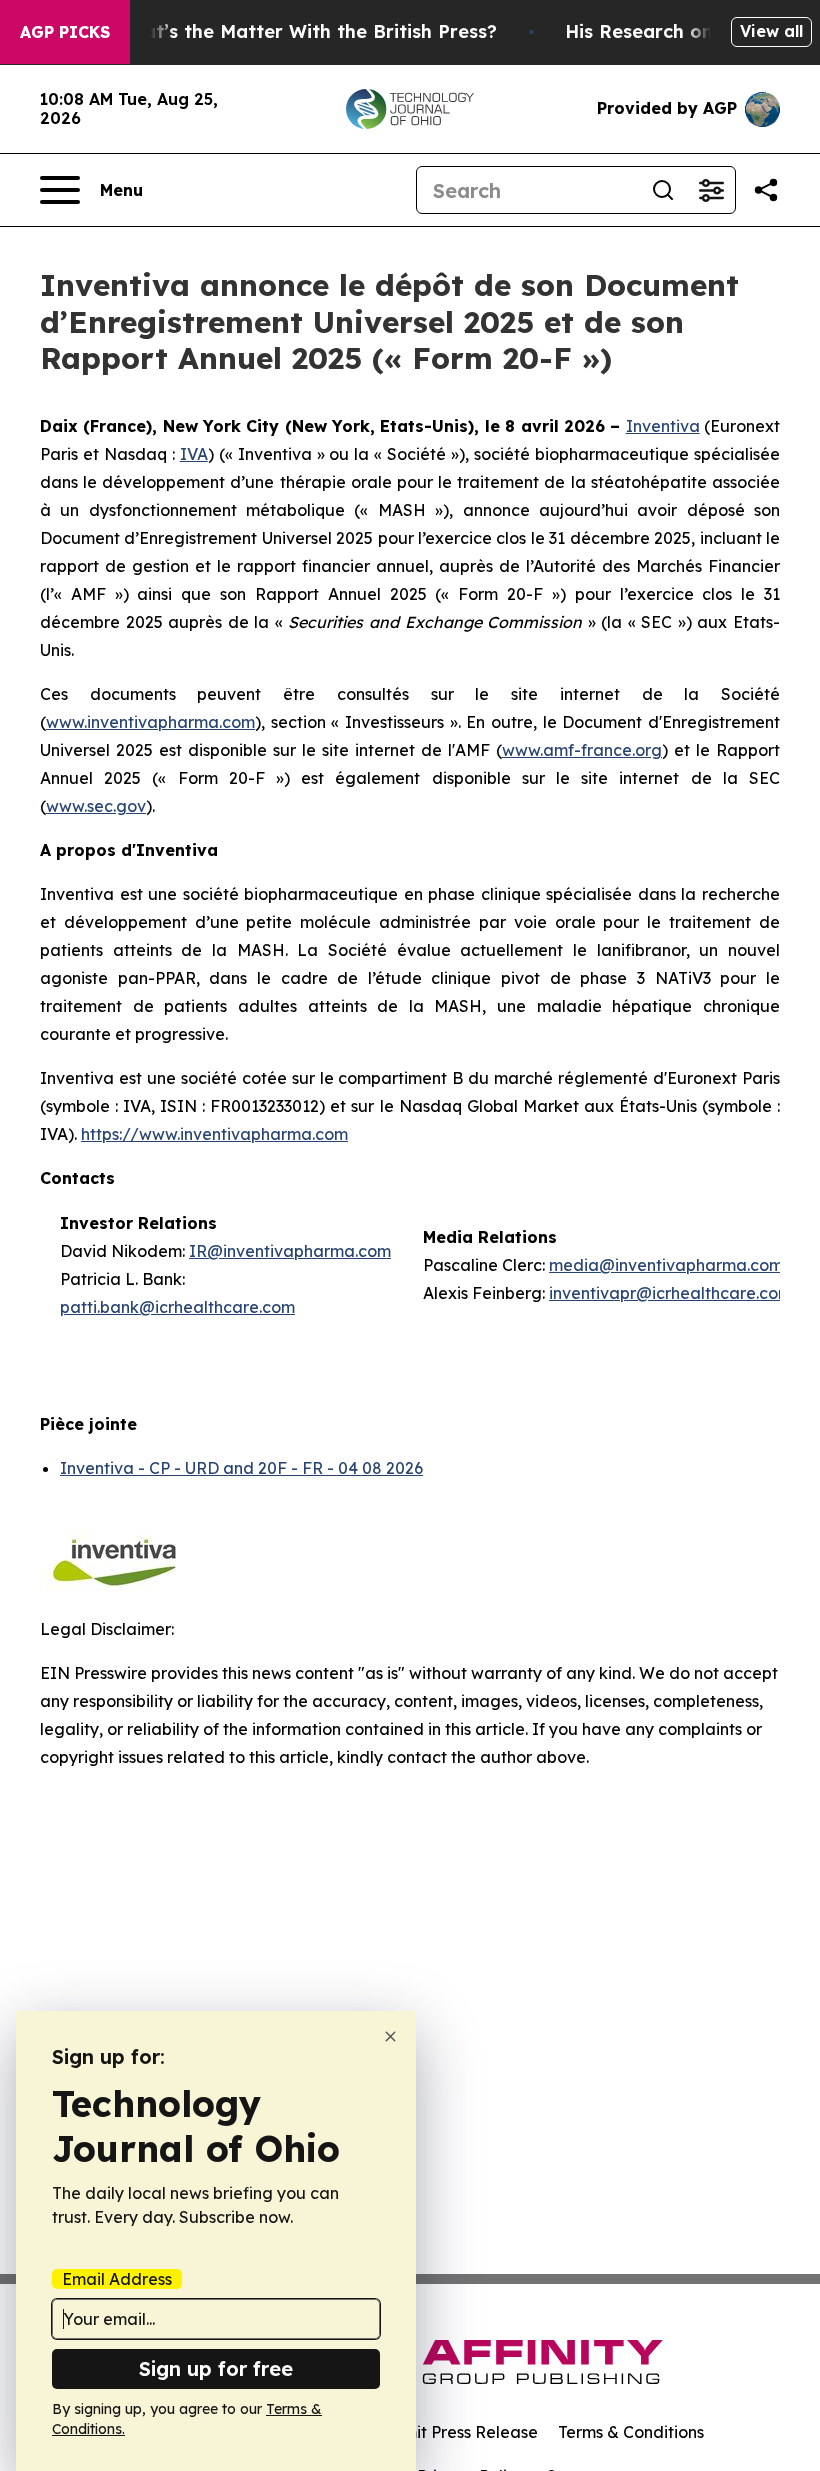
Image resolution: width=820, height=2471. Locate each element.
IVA (194, 454)
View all (771, 31)
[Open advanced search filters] (711, 190)
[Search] (663, 190)
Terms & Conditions (631, 2432)
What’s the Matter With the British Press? (306, 31)
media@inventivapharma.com (666, 1265)
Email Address (117, 2279)
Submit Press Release (455, 2432)
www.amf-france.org (582, 750)
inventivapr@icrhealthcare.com (670, 1293)
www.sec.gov (96, 806)
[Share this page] (766, 190)
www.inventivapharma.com (150, 722)
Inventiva (663, 426)
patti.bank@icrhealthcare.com (177, 1307)
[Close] (390, 2036)
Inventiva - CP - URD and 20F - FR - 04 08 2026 (241, 1468)
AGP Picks (65, 32)
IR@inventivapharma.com (290, 1251)
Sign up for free (216, 2368)
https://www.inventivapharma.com (214, 1134)
